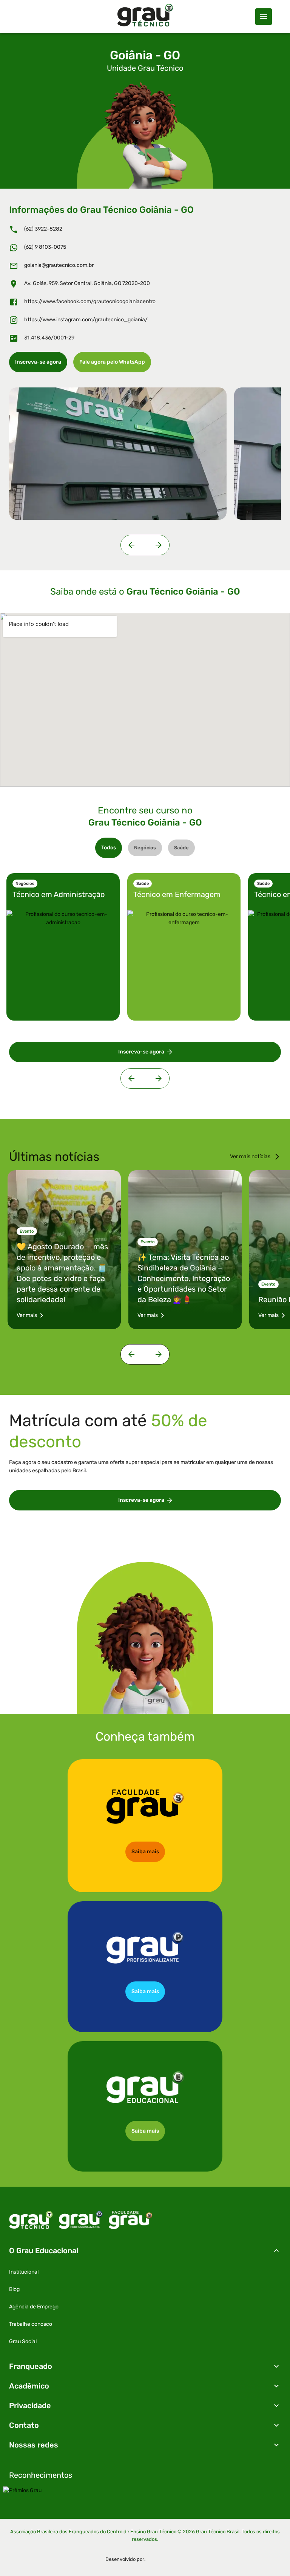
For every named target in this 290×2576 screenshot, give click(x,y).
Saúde (181, 848)
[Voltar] (133, 545)
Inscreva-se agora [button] (38, 362)
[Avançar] (157, 545)
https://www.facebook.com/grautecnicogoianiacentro (90, 301)
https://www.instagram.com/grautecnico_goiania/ (86, 320)
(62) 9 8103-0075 (45, 247)
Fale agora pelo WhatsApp (112, 362)
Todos (109, 848)
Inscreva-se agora (141, 1500)
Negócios (145, 848)
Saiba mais (145, 1852)
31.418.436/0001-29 (49, 338)
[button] (145, 2251)
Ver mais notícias (250, 1156)
